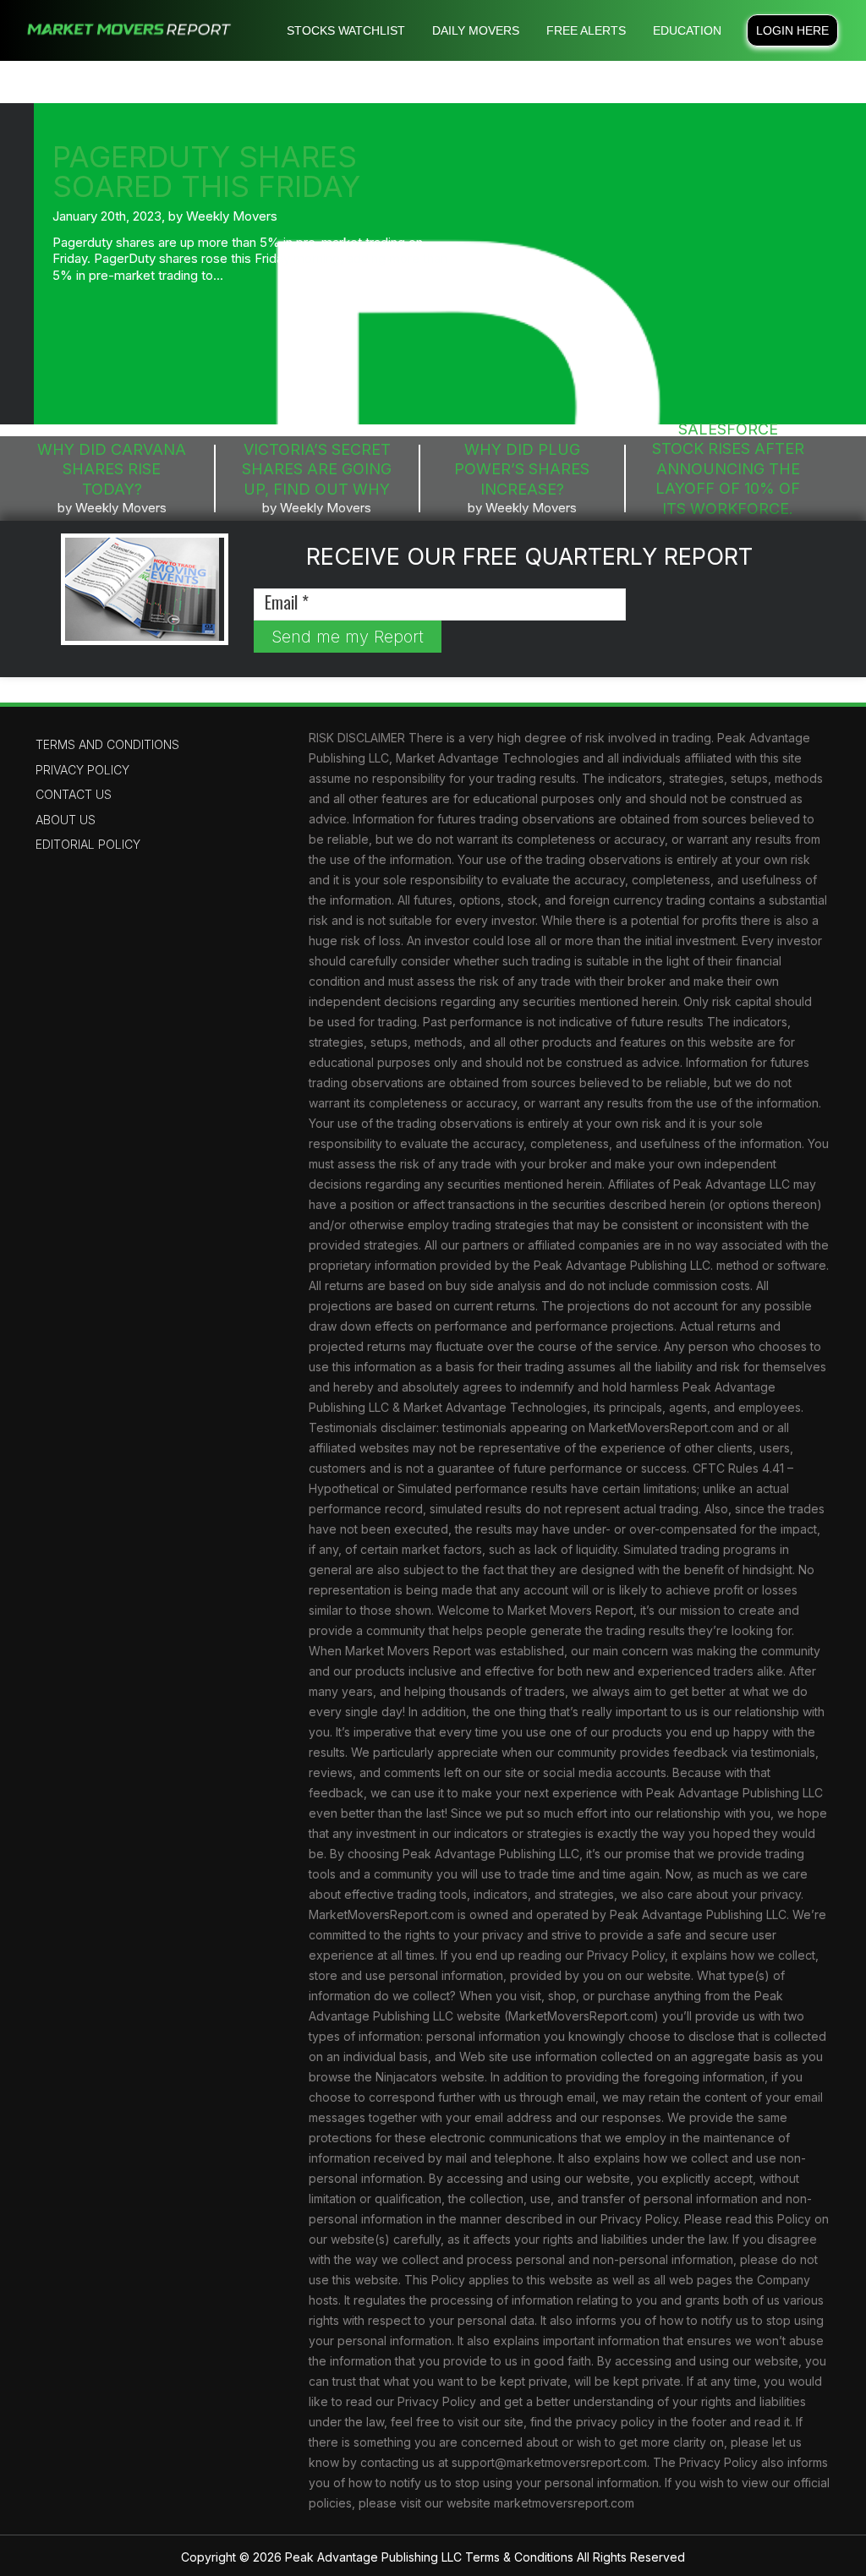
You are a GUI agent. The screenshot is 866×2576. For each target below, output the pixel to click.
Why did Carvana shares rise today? (112, 469)
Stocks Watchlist (346, 30)
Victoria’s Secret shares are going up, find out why (317, 469)
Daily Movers (476, 30)
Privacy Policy (82, 770)
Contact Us (74, 794)
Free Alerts (586, 30)
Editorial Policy (88, 844)
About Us (66, 820)
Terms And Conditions (107, 744)
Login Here (792, 30)
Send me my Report (348, 637)
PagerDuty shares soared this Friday (206, 171)
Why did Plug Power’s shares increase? (522, 469)
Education (687, 30)
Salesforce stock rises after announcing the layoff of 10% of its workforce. (728, 469)
